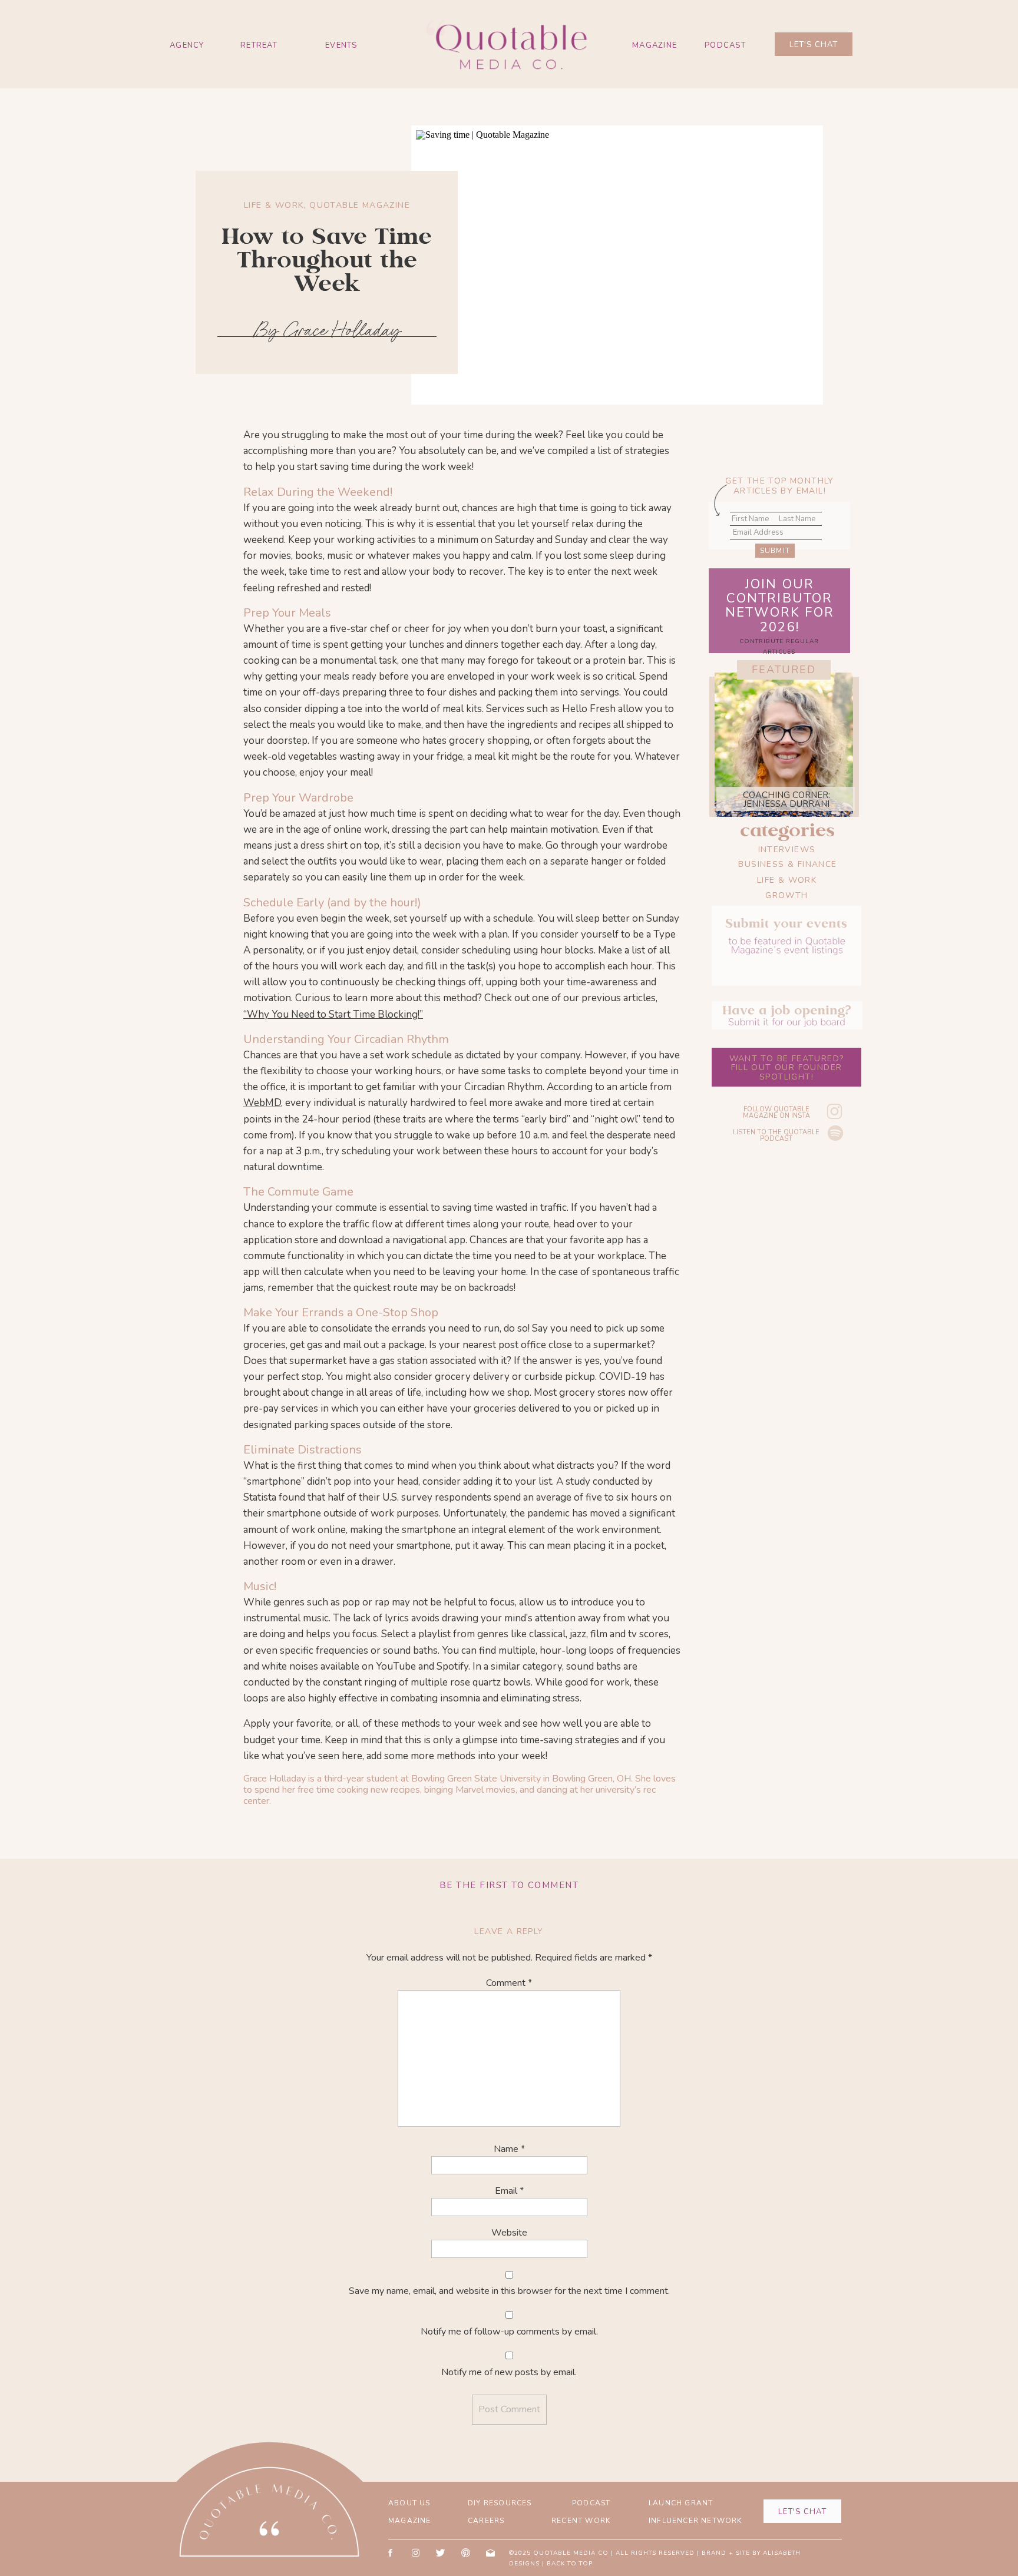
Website (509, 2233)
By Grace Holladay (327, 330)
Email (509, 2191)
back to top (570, 2564)
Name (509, 2149)
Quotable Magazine (360, 205)
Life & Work (274, 205)
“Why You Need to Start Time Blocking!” (333, 1014)
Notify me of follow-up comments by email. (509, 2332)
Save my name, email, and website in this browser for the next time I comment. (509, 2291)
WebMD (262, 1103)
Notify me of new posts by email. (509, 2372)
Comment (509, 1983)
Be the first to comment (509, 1885)
